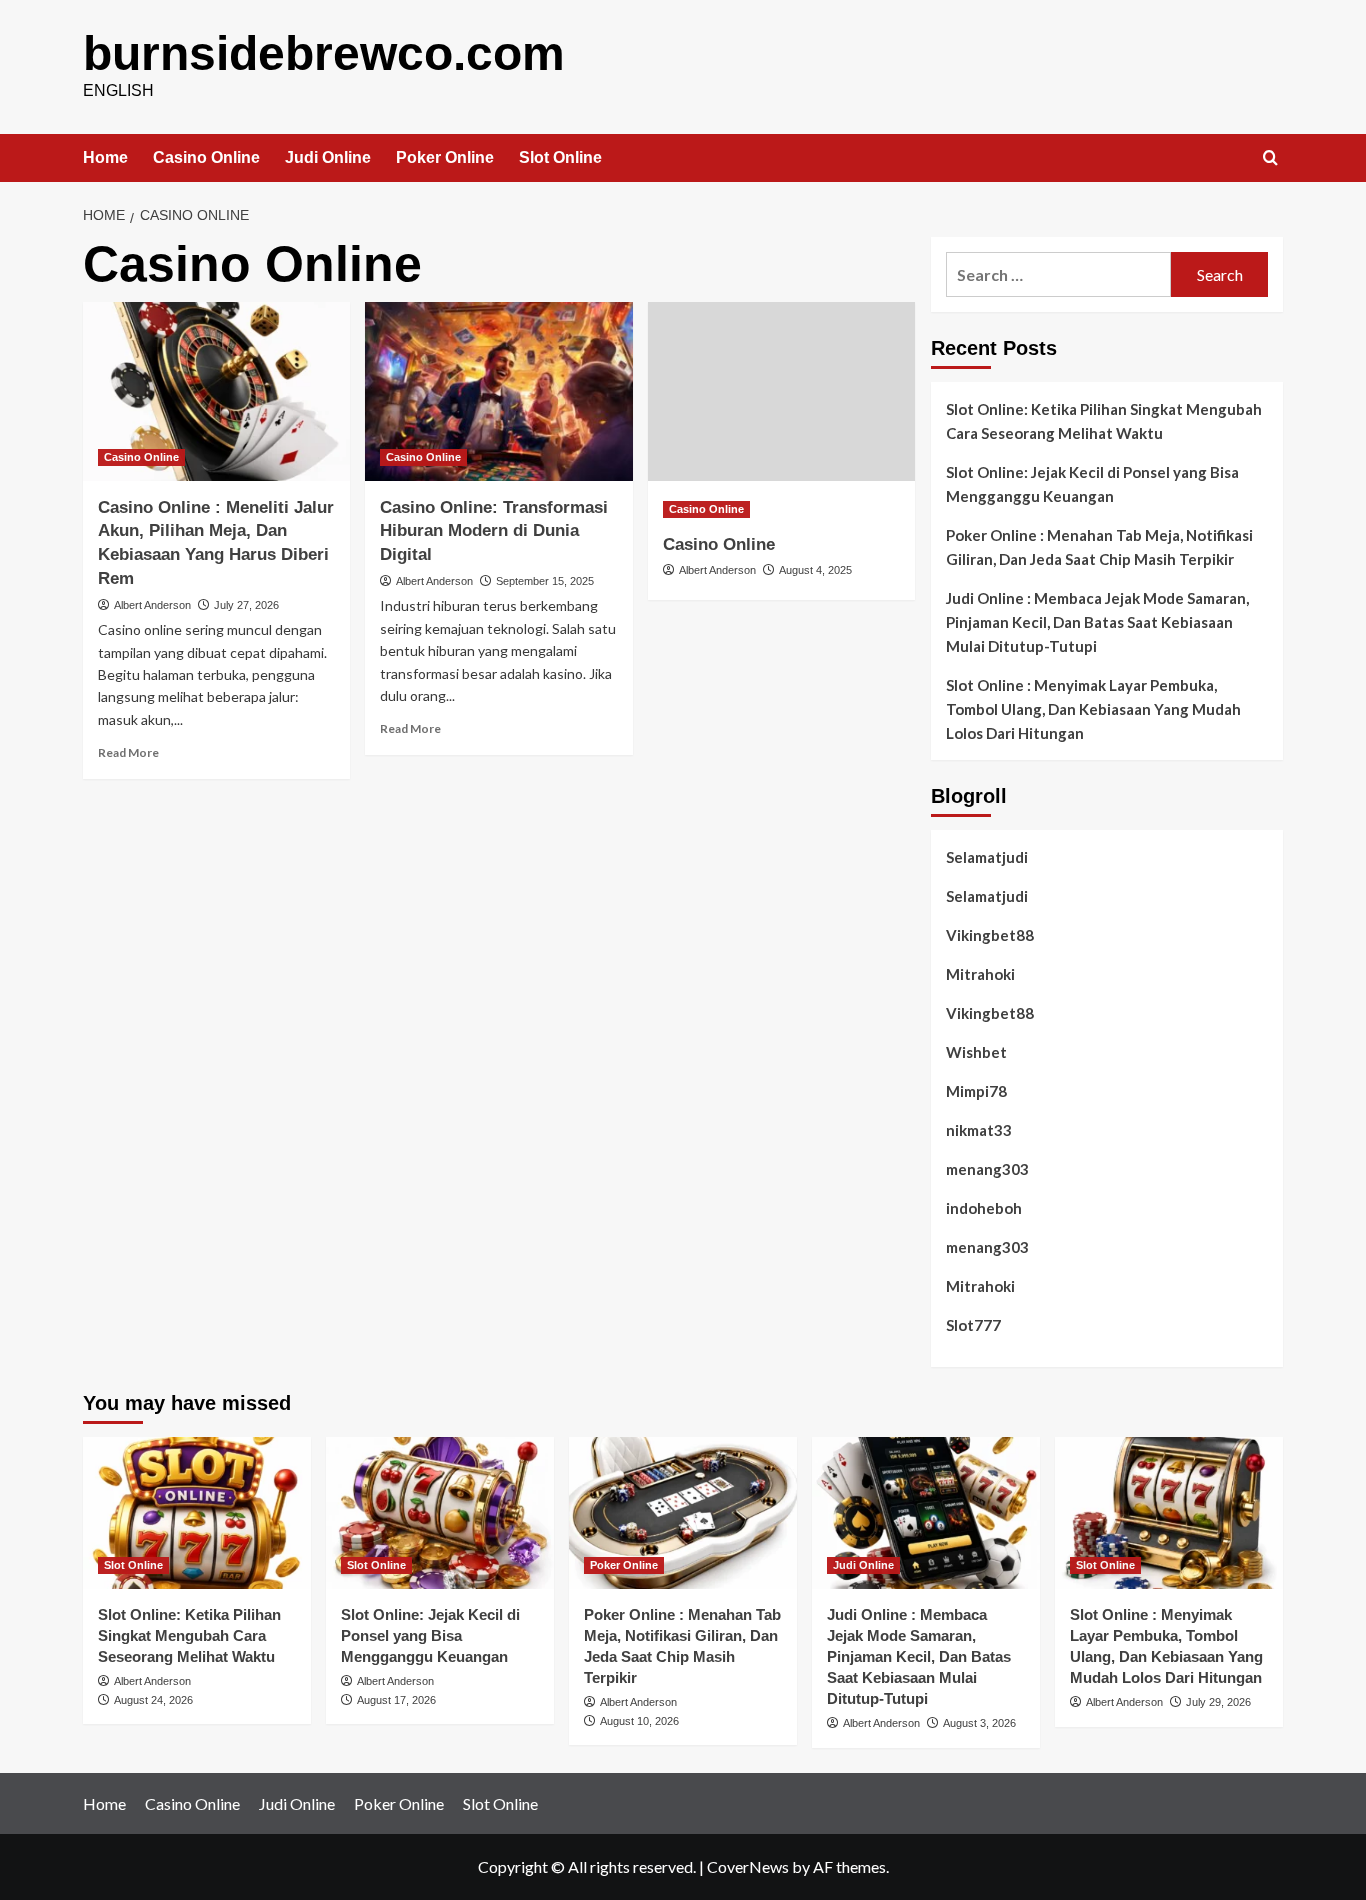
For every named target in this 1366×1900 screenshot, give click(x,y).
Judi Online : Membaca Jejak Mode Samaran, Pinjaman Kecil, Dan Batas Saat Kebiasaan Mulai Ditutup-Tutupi (1097, 622)
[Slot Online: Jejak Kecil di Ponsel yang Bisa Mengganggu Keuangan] (440, 1513)
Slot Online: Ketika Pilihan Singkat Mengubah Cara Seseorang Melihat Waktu (1104, 421)
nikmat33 (979, 1130)
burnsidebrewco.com (324, 53)
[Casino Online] (781, 391)
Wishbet (976, 1052)
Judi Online (328, 157)
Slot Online (560, 157)
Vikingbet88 (990, 935)
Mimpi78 (976, 1091)
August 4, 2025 (815, 570)
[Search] (1270, 158)
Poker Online (445, 157)
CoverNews (748, 1866)
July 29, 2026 (1218, 1702)
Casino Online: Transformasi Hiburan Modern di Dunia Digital (494, 531)
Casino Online (206, 157)
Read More (128, 752)
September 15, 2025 (545, 581)
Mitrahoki (980, 974)
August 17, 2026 (396, 1700)
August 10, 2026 (639, 1721)
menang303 (987, 1169)
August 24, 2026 (153, 1700)
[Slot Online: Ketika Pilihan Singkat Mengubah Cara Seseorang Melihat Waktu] (197, 1513)
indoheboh (984, 1208)
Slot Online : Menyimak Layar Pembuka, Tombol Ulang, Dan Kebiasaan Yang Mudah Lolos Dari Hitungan (1093, 709)
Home (105, 157)
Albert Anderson (152, 605)
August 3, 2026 (979, 1723)
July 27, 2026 (246, 605)
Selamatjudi (987, 857)
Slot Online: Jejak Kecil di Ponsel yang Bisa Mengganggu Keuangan (1092, 484)
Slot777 (973, 1325)
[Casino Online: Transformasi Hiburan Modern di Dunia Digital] (498, 391)
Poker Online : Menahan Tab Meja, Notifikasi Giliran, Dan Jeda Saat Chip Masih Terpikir (1099, 547)
